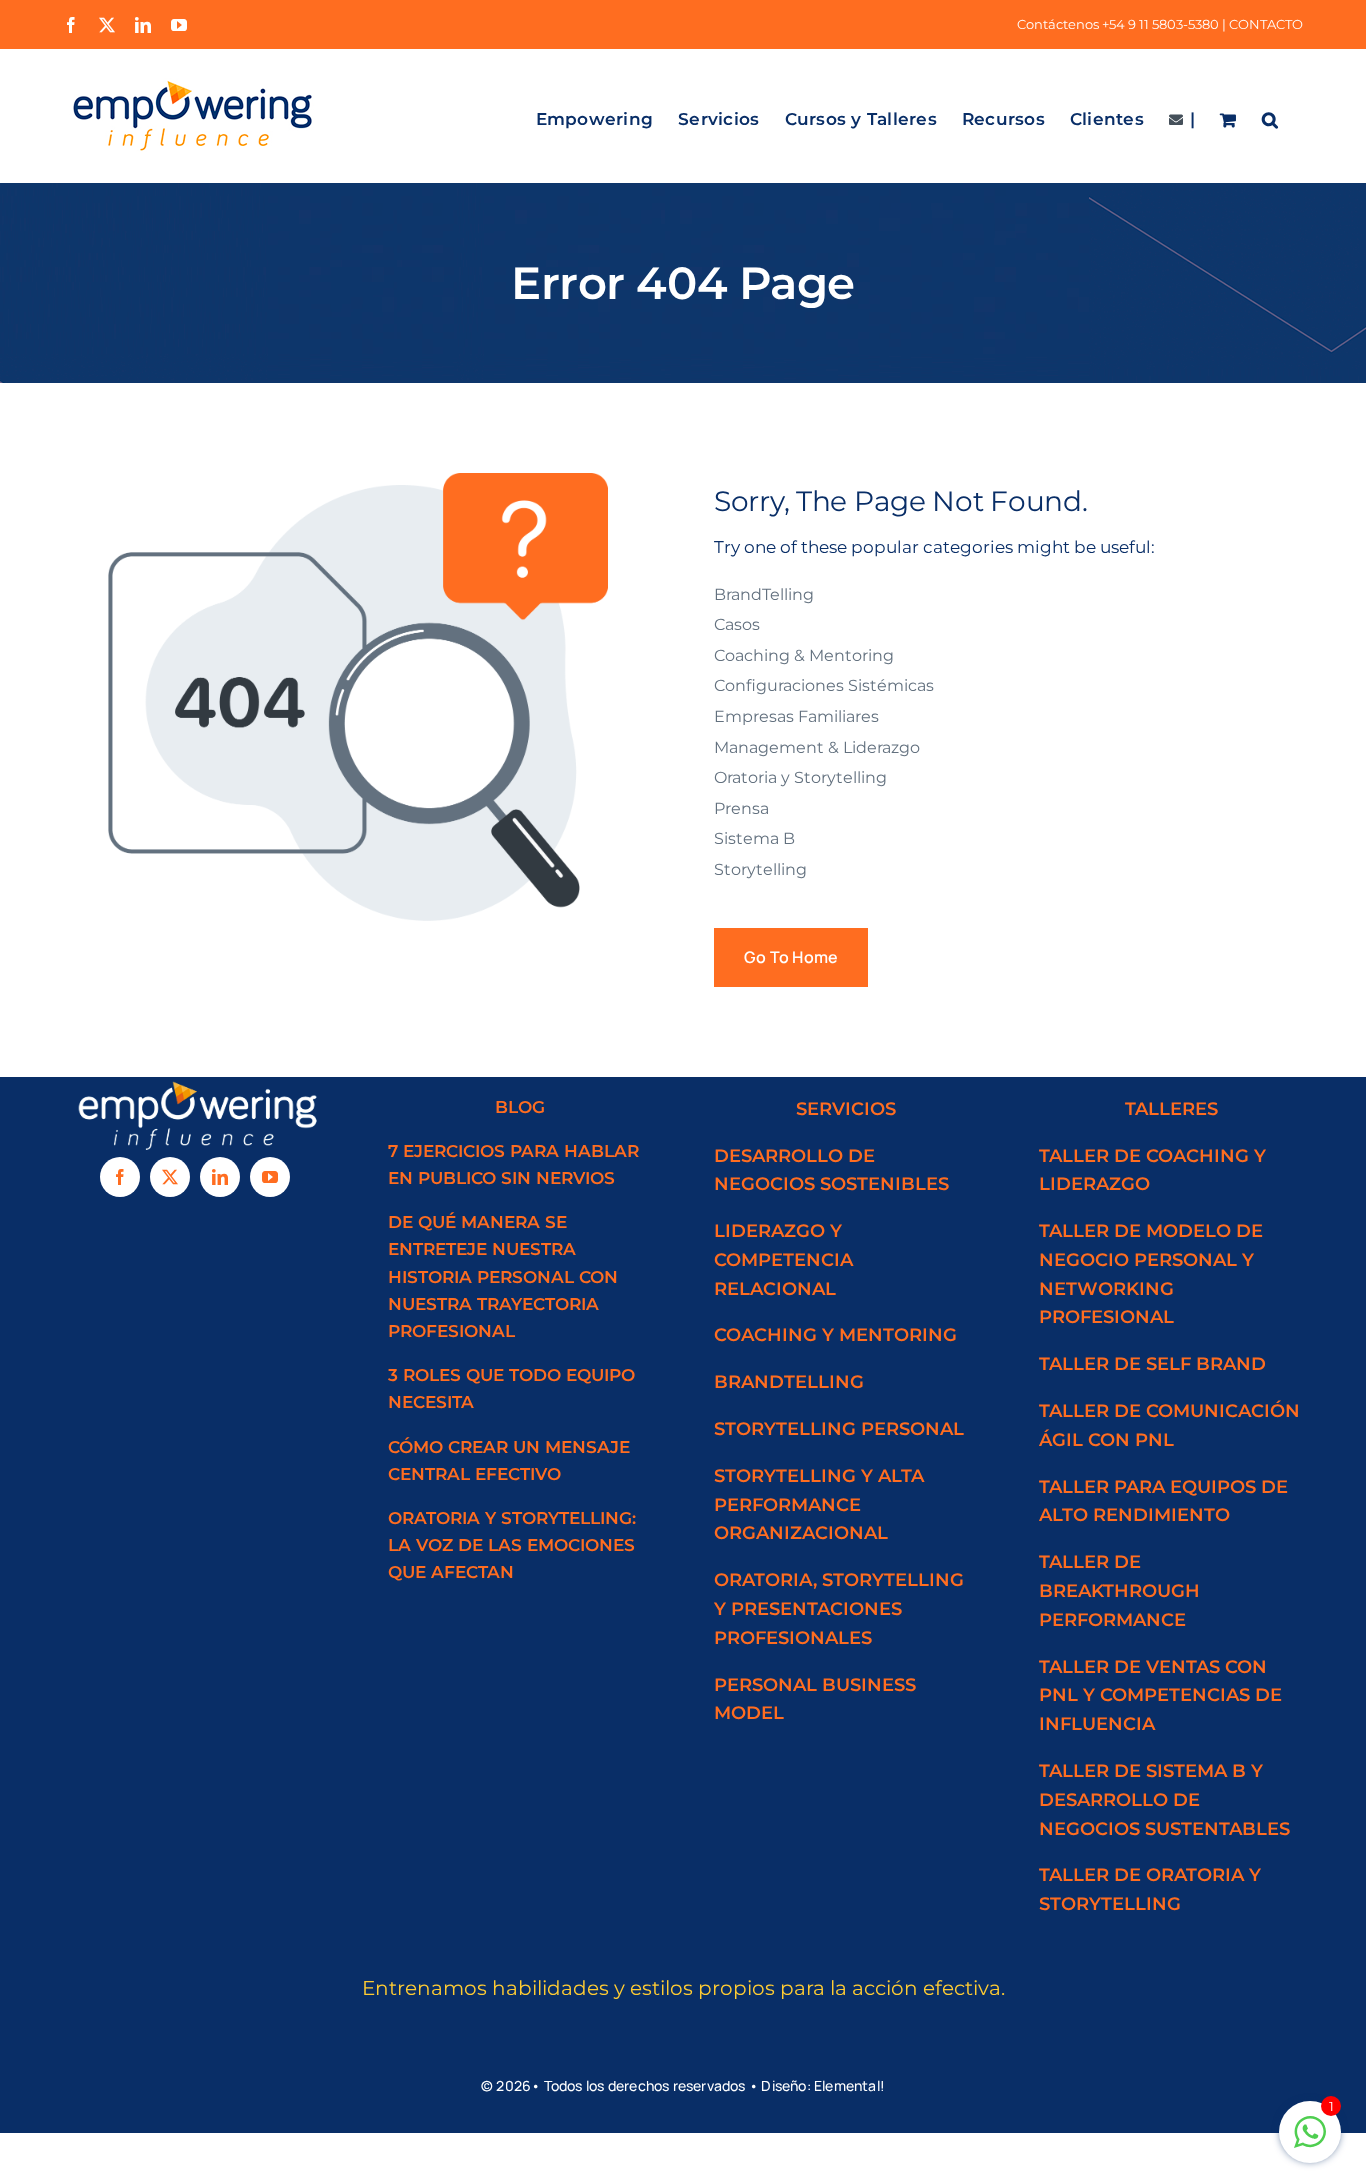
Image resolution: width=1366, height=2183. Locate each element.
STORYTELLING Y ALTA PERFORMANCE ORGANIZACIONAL (819, 1505)
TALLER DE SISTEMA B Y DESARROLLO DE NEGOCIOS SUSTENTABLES (1164, 1800)
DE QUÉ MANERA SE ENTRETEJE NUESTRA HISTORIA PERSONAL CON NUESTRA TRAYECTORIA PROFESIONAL (503, 1276)
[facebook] (120, 1177)
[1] (1310, 2142)
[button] (1270, 115)
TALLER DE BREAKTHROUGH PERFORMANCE (1119, 1591)
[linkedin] (220, 1177)
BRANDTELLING (789, 1382)
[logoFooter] (195, 1085)
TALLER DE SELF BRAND (1152, 1364)
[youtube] (270, 1177)
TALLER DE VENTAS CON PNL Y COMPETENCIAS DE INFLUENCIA (1160, 1696)
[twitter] (170, 1177)
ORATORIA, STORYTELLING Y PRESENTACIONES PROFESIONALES (839, 1609)
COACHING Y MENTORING (835, 1335)
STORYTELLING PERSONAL (839, 1429)
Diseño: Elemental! (823, 2085)
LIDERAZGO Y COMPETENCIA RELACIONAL (783, 1260)
